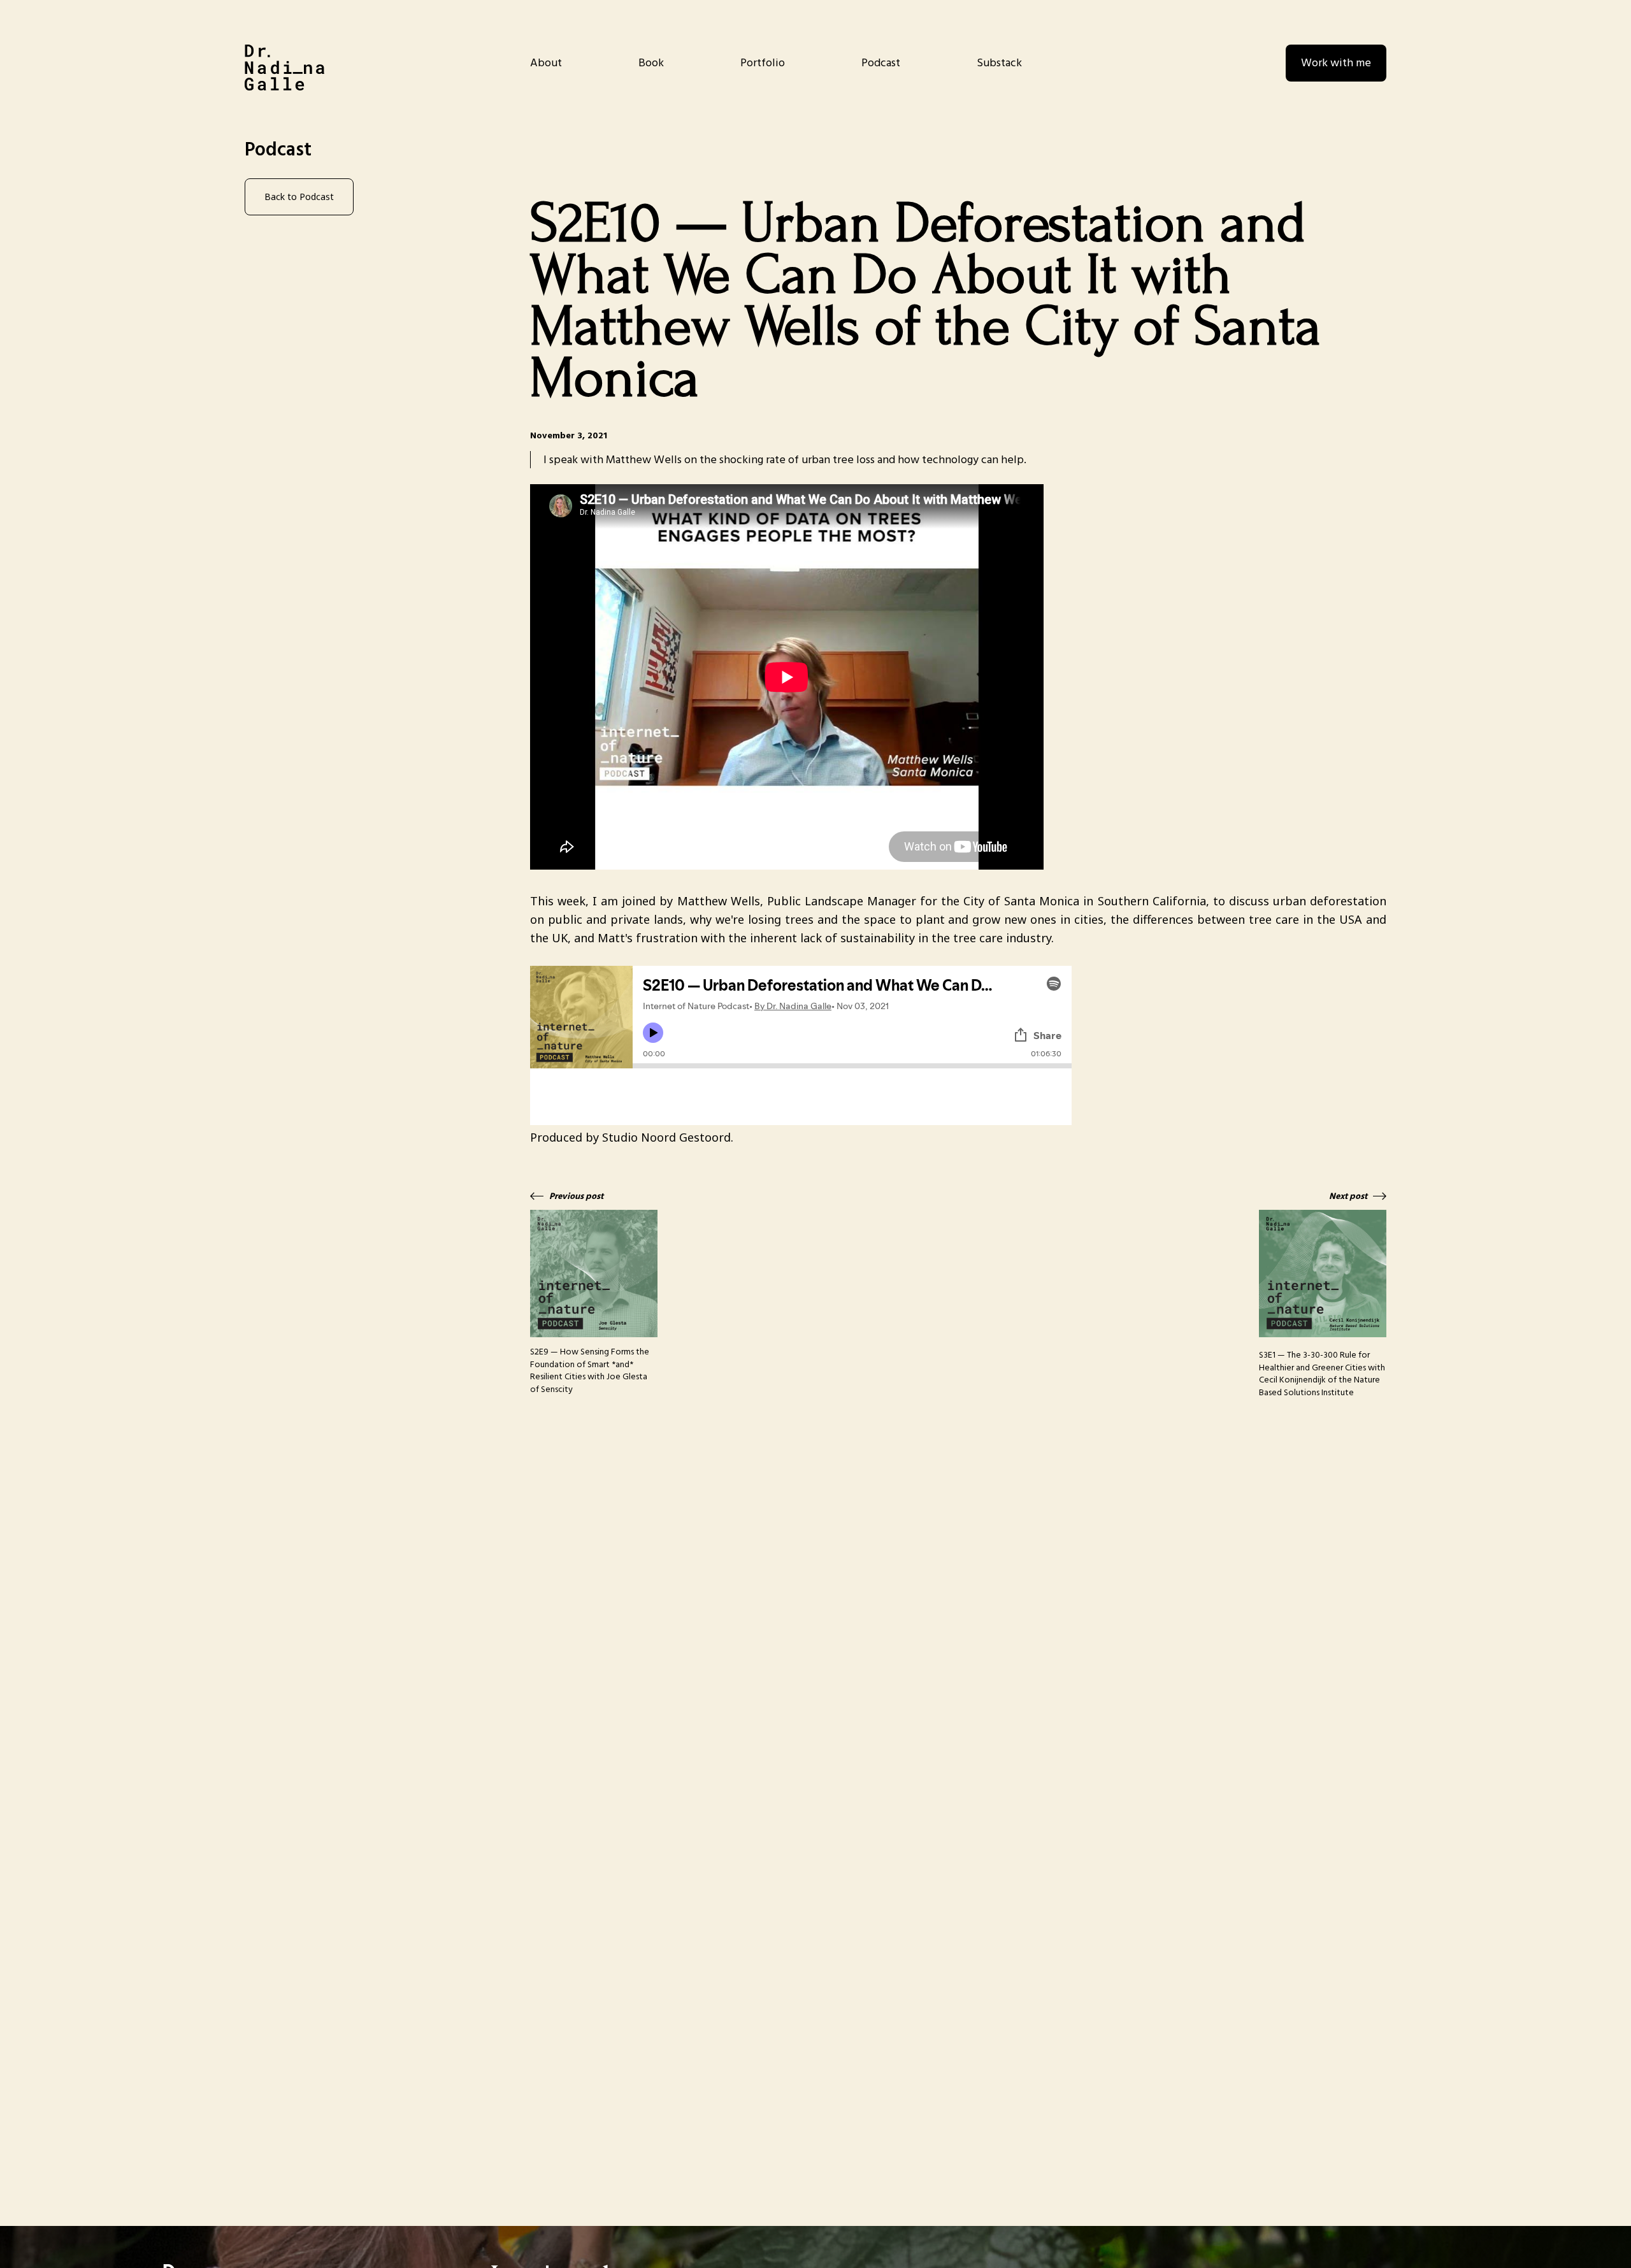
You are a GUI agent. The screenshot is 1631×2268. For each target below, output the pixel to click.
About (546, 63)
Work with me (1336, 63)
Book (651, 63)
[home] (284, 68)
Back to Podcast (299, 197)
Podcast (881, 63)
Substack (999, 63)
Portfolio (763, 63)
